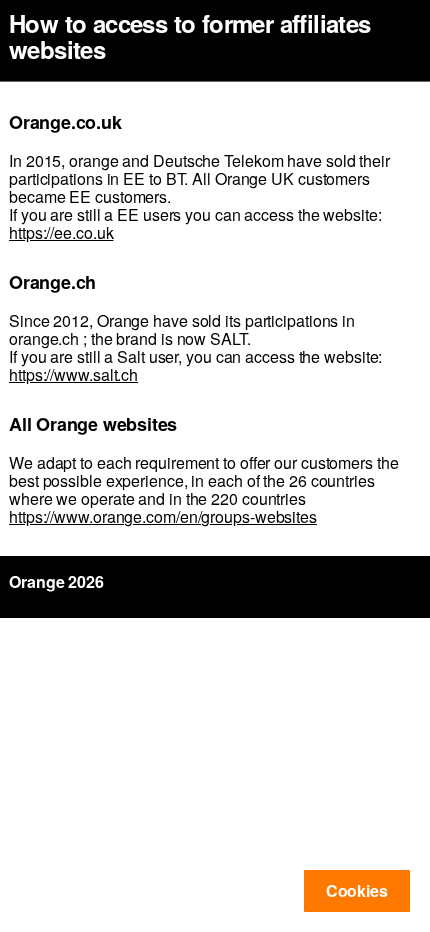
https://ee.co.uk (61, 232)
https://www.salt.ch (73, 374)
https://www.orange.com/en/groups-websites (163, 516)
